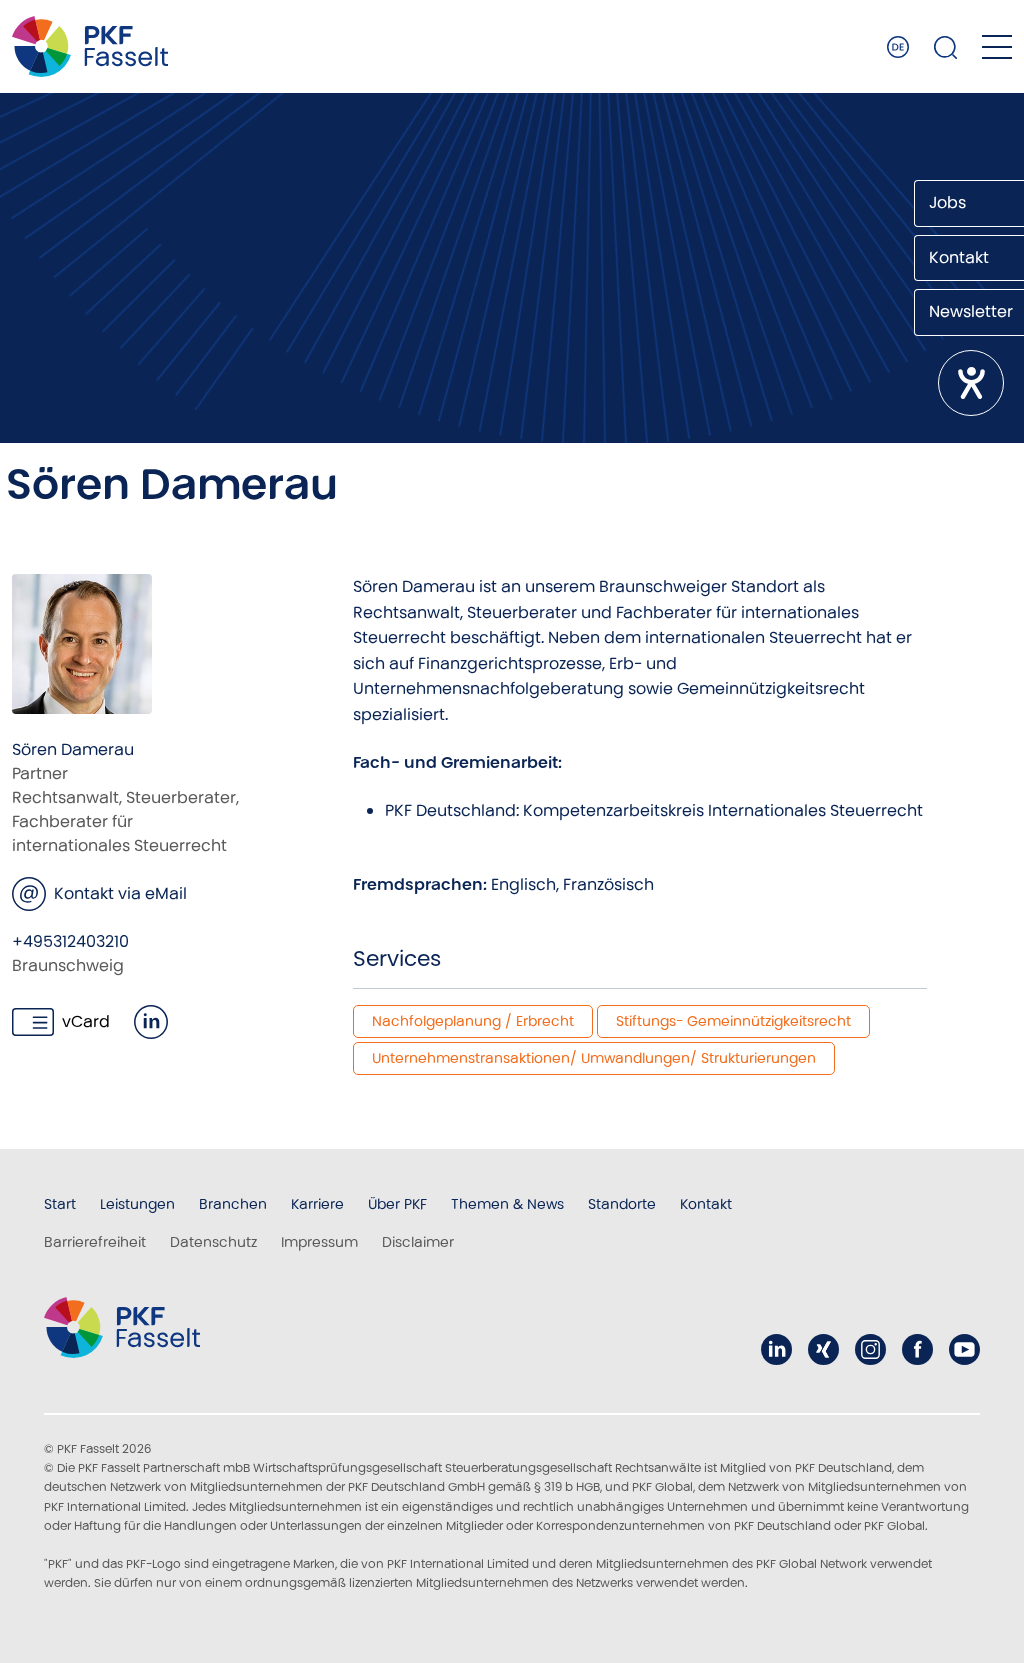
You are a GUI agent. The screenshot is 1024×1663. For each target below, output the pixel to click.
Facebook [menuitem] (917, 1349)
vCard (86, 1021)
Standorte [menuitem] (622, 1204)
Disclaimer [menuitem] (418, 1242)
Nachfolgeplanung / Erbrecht (473, 1021)
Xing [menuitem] (823, 1349)
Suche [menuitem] (946, 47)
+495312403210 (70, 941)
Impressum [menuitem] (319, 1242)
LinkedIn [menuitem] (776, 1349)
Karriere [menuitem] (317, 1204)
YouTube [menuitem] (964, 1349)
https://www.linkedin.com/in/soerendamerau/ (151, 1022)
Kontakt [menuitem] (706, 1204)
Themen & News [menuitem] (507, 1204)
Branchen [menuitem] (233, 1204)
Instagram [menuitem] (870, 1349)
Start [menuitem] (60, 1204)
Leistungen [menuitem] (137, 1204)
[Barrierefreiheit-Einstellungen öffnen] (971, 383)
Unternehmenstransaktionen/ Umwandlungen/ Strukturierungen (594, 1058)
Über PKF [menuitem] (397, 1204)
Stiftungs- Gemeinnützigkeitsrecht (733, 1021)
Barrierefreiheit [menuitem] (95, 1242)
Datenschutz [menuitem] (213, 1242)
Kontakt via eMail (120, 893)
